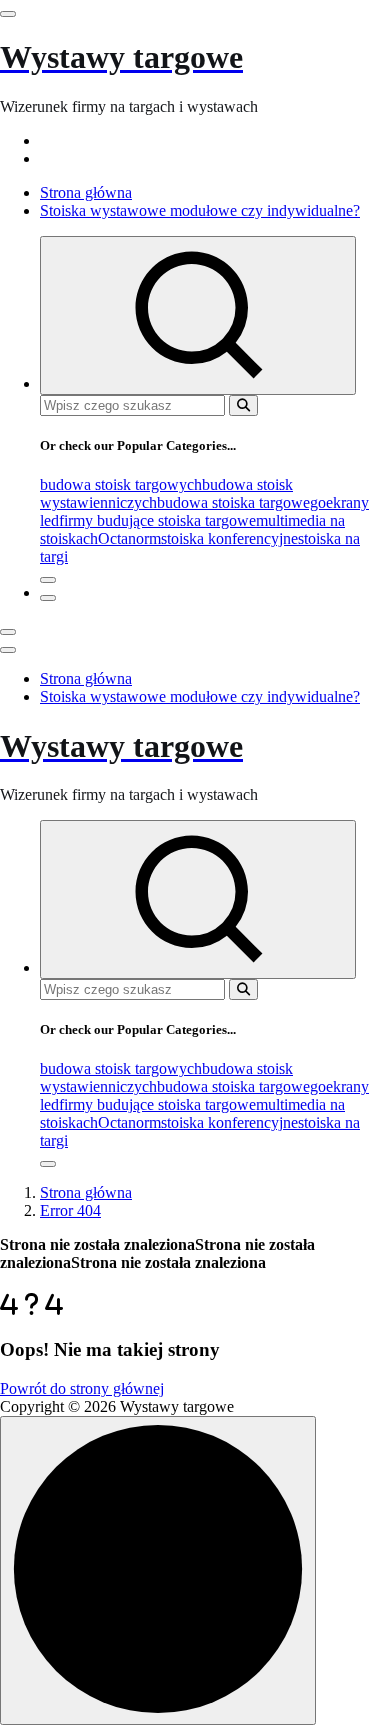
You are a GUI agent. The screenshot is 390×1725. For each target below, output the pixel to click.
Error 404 (70, 1210)
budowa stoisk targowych (121, 484)
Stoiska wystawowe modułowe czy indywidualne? (200, 210)
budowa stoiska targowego (241, 502)
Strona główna (86, 192)
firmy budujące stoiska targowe (157, 520)
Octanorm (129, 538)
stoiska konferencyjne (229, 538)
